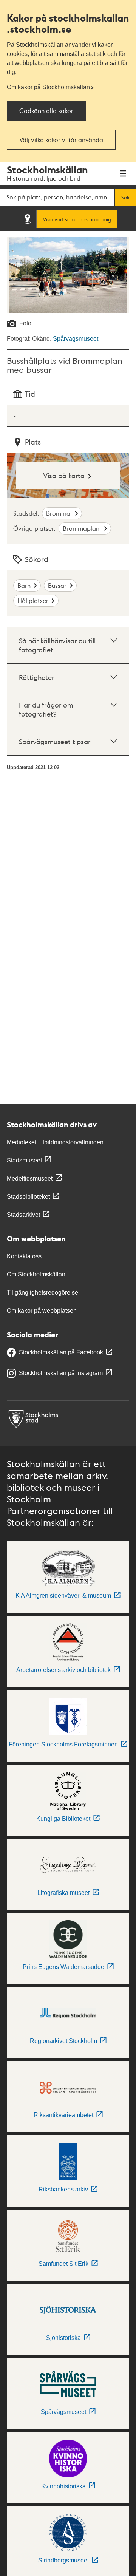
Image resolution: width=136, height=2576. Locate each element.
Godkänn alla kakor (46, 110)
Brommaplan (82, 528)
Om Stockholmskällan (36, 1274)
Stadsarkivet (23, 1215)
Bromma (59, 513)
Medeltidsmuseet (30, 1178)
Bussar (57, 585)
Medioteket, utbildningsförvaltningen (55, 1142)
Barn (24, 585)
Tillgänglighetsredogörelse (42, 1293)
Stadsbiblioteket (28, 1197)
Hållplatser (33, 600)
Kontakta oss (24, 1256)
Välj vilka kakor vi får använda (61, 140)
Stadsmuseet (24, 1160)
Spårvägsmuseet (76, 339)
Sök (125, 197)
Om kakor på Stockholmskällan (48, 87)
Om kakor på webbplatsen (42, 1311)
